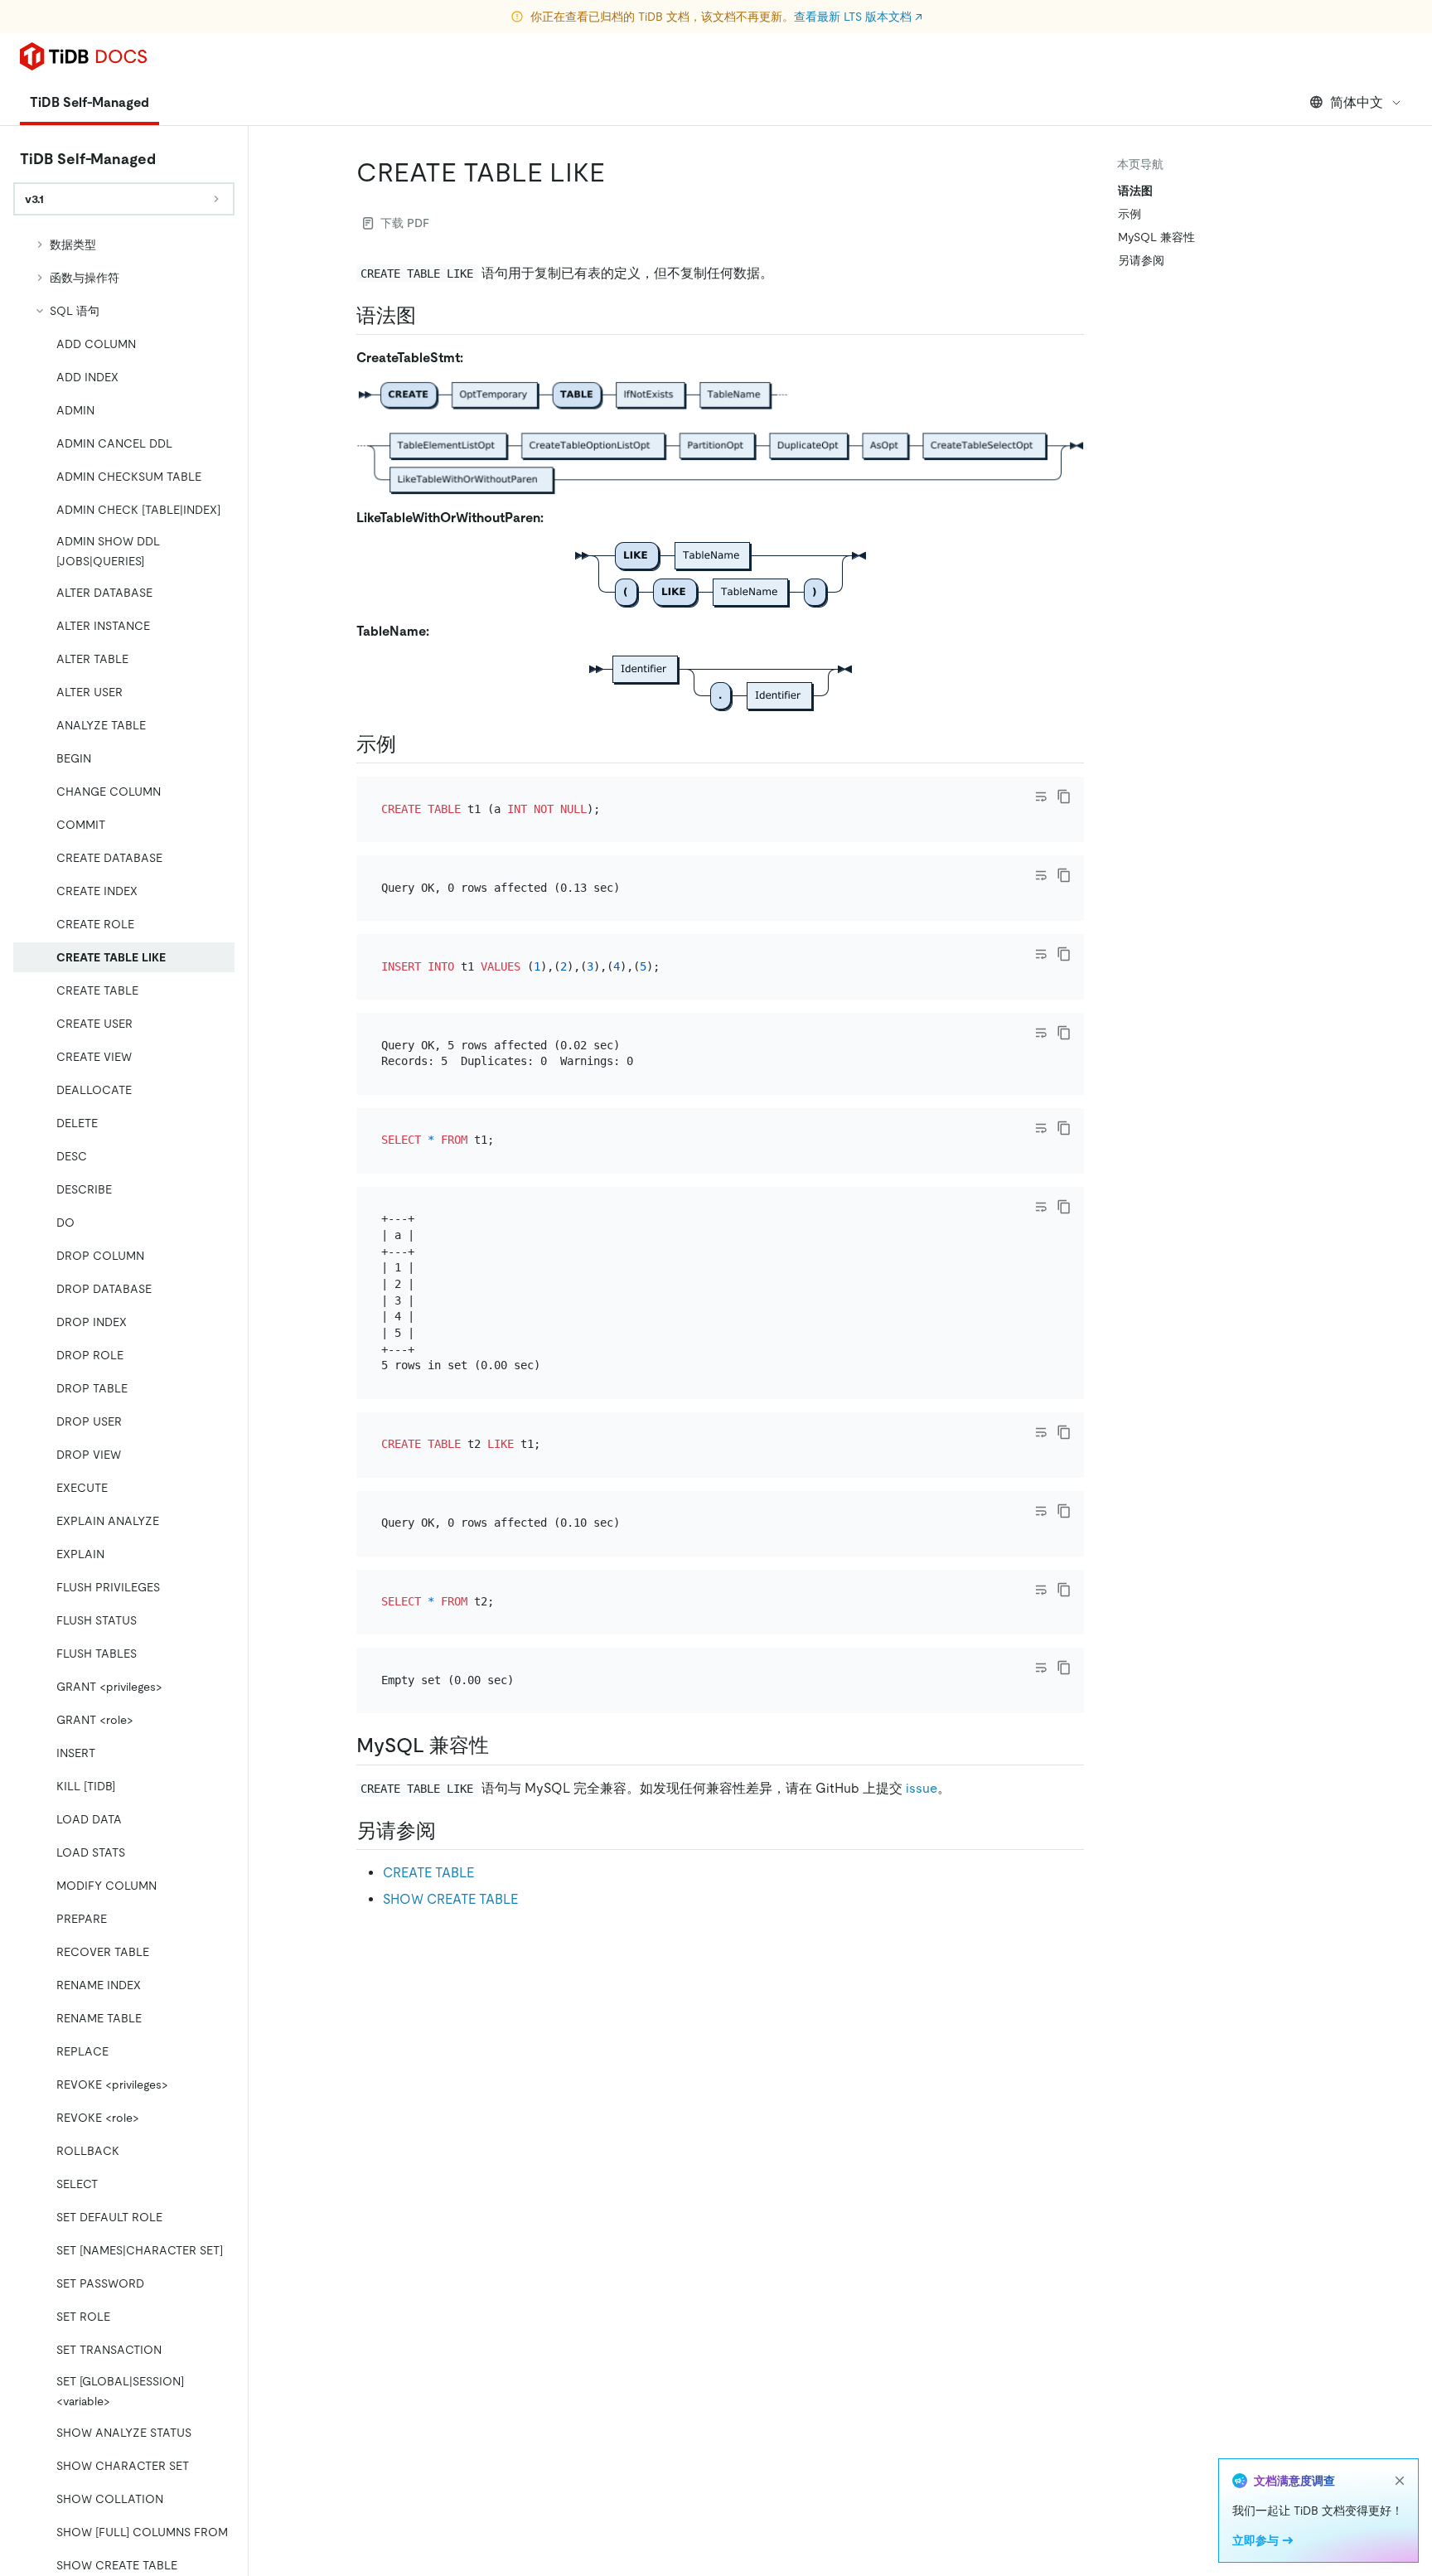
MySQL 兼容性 (1156, 237)
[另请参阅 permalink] (449, 1831)
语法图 (1135, 191)
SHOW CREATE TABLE (450, 1899)
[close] (1400, 2481)
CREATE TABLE (428, 1873)
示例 (1130, 214)
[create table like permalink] (618, 172)
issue (922, 1788)
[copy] (1064, 797)
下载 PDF (405, 223)
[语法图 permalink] (429, 316)
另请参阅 (1141, 260)
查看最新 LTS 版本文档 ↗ (858, 17)
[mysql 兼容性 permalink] (502, 1746)
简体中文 (1357, 102)
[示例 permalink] (409, 744)
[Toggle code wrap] (1041, 797)
